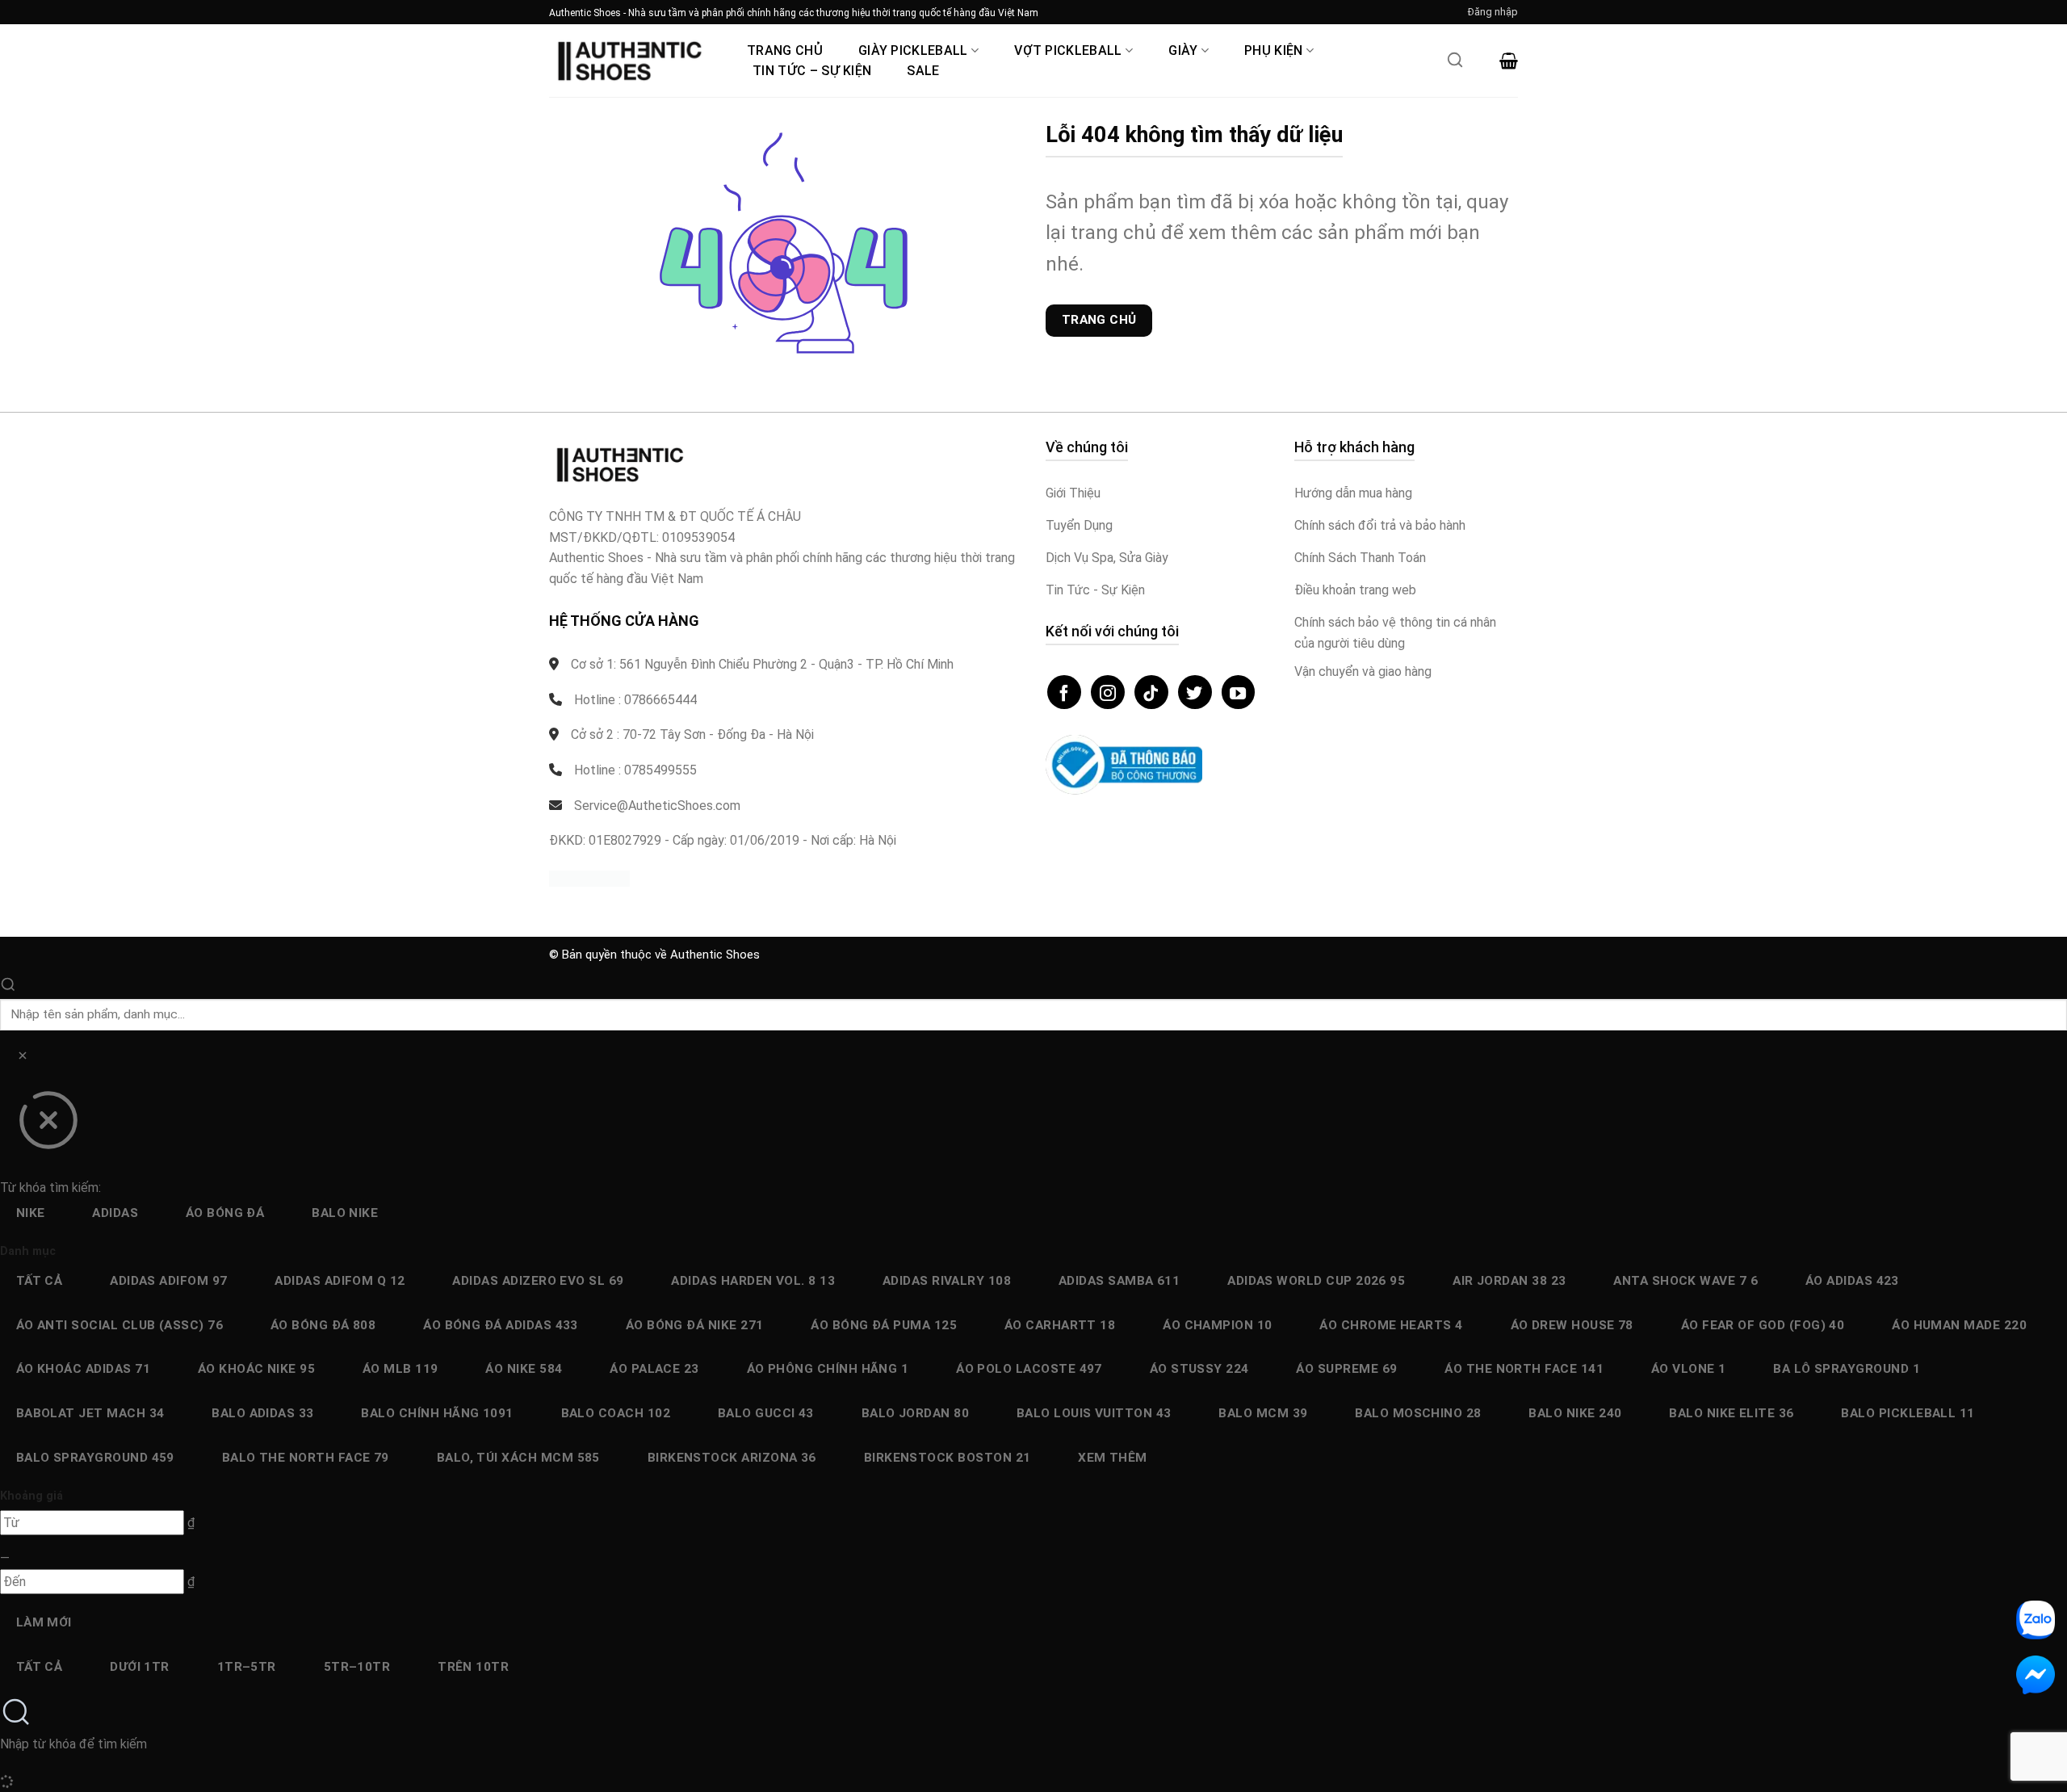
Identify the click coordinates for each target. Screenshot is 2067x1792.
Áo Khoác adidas (83, 1369)
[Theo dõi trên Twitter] (1195, 692)
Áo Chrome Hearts (1391, 1325)
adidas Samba (1119, 1281)
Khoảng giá (31, 1496)
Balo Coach (616, 1413)
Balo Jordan (916, 1413)
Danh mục (28, 1251)
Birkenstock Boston (948, 1458)
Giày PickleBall (913, 50)
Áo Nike (524, 1369)
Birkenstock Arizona (732, 1458)
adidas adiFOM (168, 1281)
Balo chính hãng (437, 1413)
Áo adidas (1852, 1281)
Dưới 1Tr (140, 1667)
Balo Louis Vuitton (1094, 1413)
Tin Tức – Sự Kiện (812, 71)
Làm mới (44, 1622)
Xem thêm (1113, 1458)
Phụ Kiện (1274, 50)
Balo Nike (345, 1213)
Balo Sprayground (95, 1458)
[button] (1493, 12)
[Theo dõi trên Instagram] (1108, 692)
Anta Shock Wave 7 (1685, 1281)
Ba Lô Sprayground (1847, 1369)
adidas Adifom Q (340, 1281)
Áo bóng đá (225, 1213)
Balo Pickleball (1908, 1413)
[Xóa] (22, 1058)
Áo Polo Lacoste (1029, 1369)
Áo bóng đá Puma (884, 1325)
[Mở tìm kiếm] (1455, 65)
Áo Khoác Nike (256, 1369)
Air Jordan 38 (1509, 1281)
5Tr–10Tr (357, 1667)
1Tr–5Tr (247, 1667)
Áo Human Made (1959, 1325)
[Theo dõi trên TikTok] (1151, 692)
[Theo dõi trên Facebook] (1064, 692)
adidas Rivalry (947, 1281)
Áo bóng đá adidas (501, 1325)
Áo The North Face (1524, 1369)
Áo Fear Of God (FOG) (1763, 1325)
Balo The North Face (306, 1458)
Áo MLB (400, 1369)
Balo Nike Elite (1731, 1413)
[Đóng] (48, 1126)
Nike (31, 1213)
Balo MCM (1263, 1413)
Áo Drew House (1572, 1325)
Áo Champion (1218, 1325)
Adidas (115, 1213)
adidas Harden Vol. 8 (753, 1281)
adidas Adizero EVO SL (538, 1281)
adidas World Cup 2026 (1316, 1281)
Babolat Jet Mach (90, 1413)
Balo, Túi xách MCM (518, 1458)
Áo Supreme (1346, 1369)
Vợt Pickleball (1068, 50)
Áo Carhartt (1060, 1325)
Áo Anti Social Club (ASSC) (120, 1325)
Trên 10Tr (473, 1667)
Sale (923, 71)
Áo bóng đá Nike (695, 1325)
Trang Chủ (785, 50)
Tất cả (40, 1281)
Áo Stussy (1199, 1369)
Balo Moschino (1418, 1413)
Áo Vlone (1689, 1369)
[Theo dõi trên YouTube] (1239, 692)
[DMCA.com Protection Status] (589, 878)
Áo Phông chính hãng (828, 1369)
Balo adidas (263, 1413)
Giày (1183, 50)
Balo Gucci (766, 1413)
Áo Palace (654, 1369)
